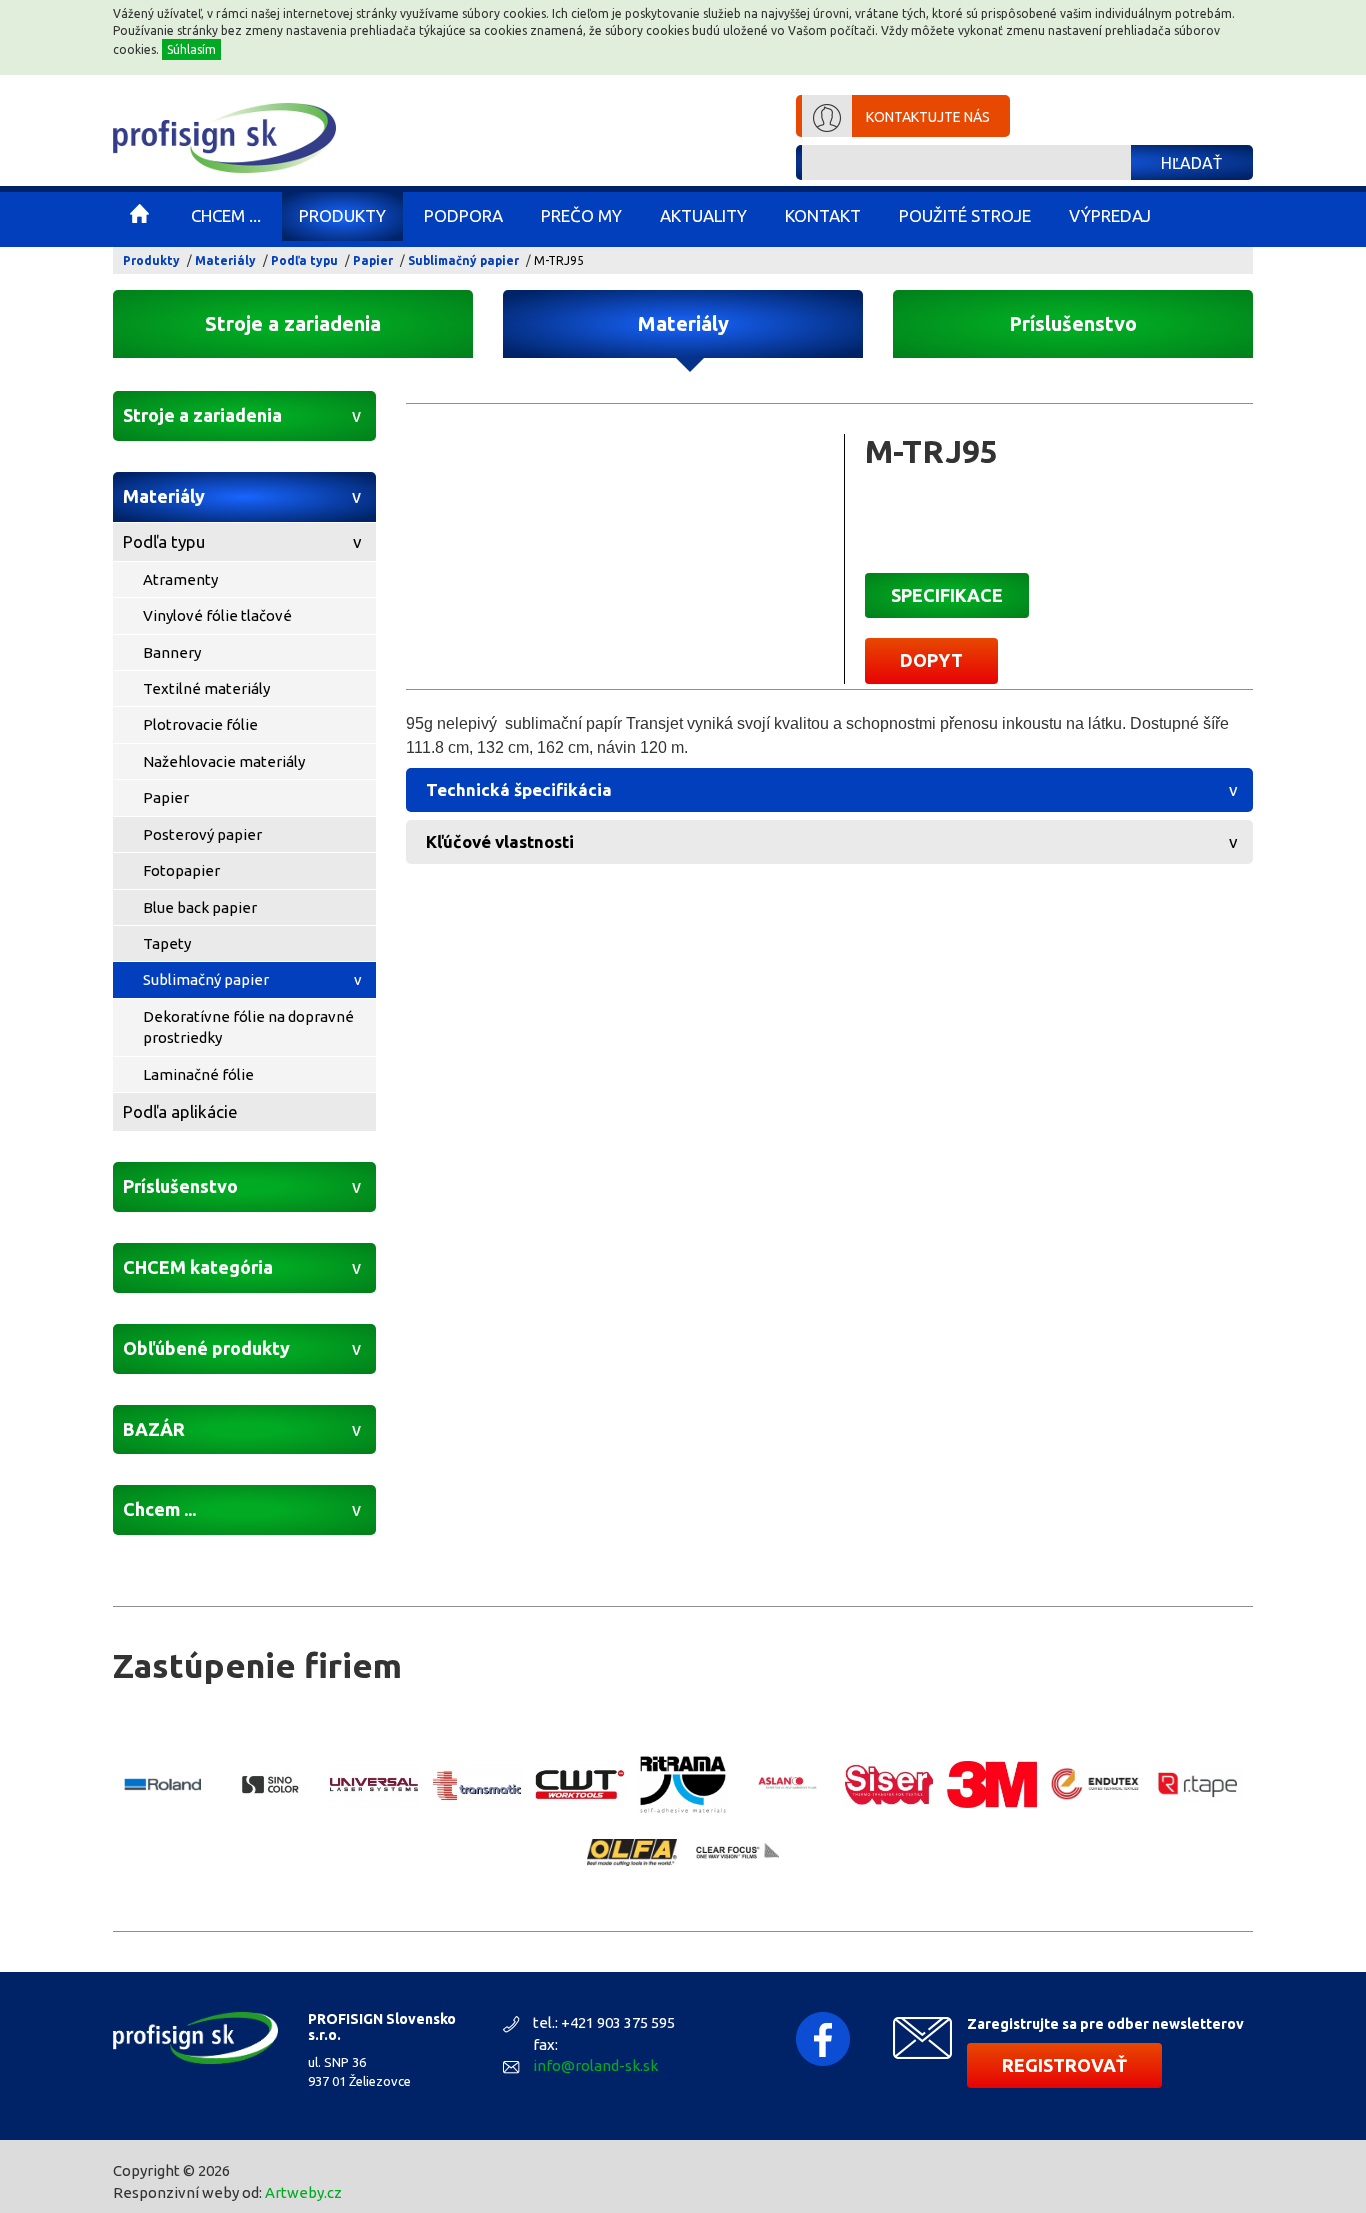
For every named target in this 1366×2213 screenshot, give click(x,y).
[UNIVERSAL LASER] (374, 1784)
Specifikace (947, 595)
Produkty (151, 260)
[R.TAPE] (1198, 1785)
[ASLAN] (786, 1784)
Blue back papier (200, 907)
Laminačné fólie (198, 1074)
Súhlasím (191, 49)
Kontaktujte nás (928, 117)
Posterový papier (202, 834)
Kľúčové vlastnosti (500, 841)
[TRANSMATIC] (477, 1784)
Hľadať (1191, 163)
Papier (373, 260)
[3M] (992, 1784)
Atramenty (180, 579)
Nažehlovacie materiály (224, 761)
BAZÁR (154, 1429)
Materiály (225, 260)
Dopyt (931, 660)
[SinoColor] (271, 1784)
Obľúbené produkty (206, 1348)
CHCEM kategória (198, 1267)
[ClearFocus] (735, 1852)
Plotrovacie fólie (200, 724)
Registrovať (1064, 2065)
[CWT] (580, 1784)
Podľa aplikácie (180, 1111)
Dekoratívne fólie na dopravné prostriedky (248, 1027)
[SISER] (889, 1784)
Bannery (172, 652)
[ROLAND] (168, 1784)
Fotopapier (181, 870)
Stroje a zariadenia (293, 323)
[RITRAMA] (683, 1785)
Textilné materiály (206, 688)
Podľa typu (304, 260)
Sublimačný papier (463, 260)
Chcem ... (159, 1509)
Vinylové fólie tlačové (217, 615)
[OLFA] (632, 1852)
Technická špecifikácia (519, 789)
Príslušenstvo (1073, 323)
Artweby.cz (303, 2192)
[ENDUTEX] (1095, 1784)
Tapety (167, 943)
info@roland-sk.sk (595, 2065)
